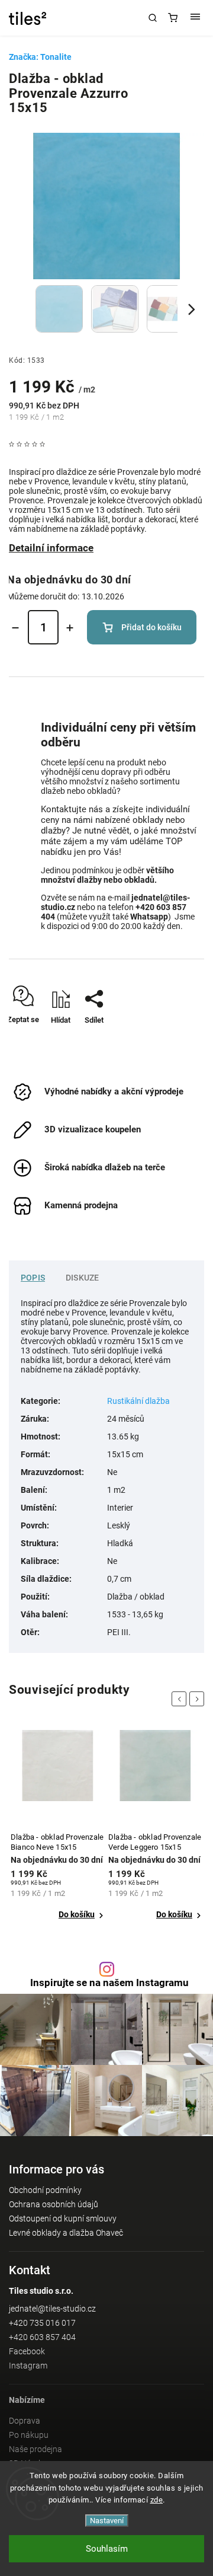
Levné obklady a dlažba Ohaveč (66, 2233)
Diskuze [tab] (82, 1278)
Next (199, 1699)
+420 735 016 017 (42, 2323)
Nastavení (107, 2521)
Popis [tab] (33, 1278)
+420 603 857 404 (42, 2337)
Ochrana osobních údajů (54, 2204)
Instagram (28, 2366)
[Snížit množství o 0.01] (15, 628)
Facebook (27, 2351)
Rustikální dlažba (138, 1401)
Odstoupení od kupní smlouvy (63, 2219)
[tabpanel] (58, 1825)
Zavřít (178, 1041)
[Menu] (195, 18)
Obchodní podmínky (45, 2190)
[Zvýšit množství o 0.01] (70, 628)
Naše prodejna (35, 2449)
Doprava (25, 2421)
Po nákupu (29, 2435)
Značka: (40, 57)
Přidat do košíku (151, 627)
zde (157, 2500)
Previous (181, 1699)
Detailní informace (51, 548)
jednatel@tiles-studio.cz (52, 2309)
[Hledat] (153, 18)
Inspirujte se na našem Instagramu (109, 1983)
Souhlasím (107, 2549)
